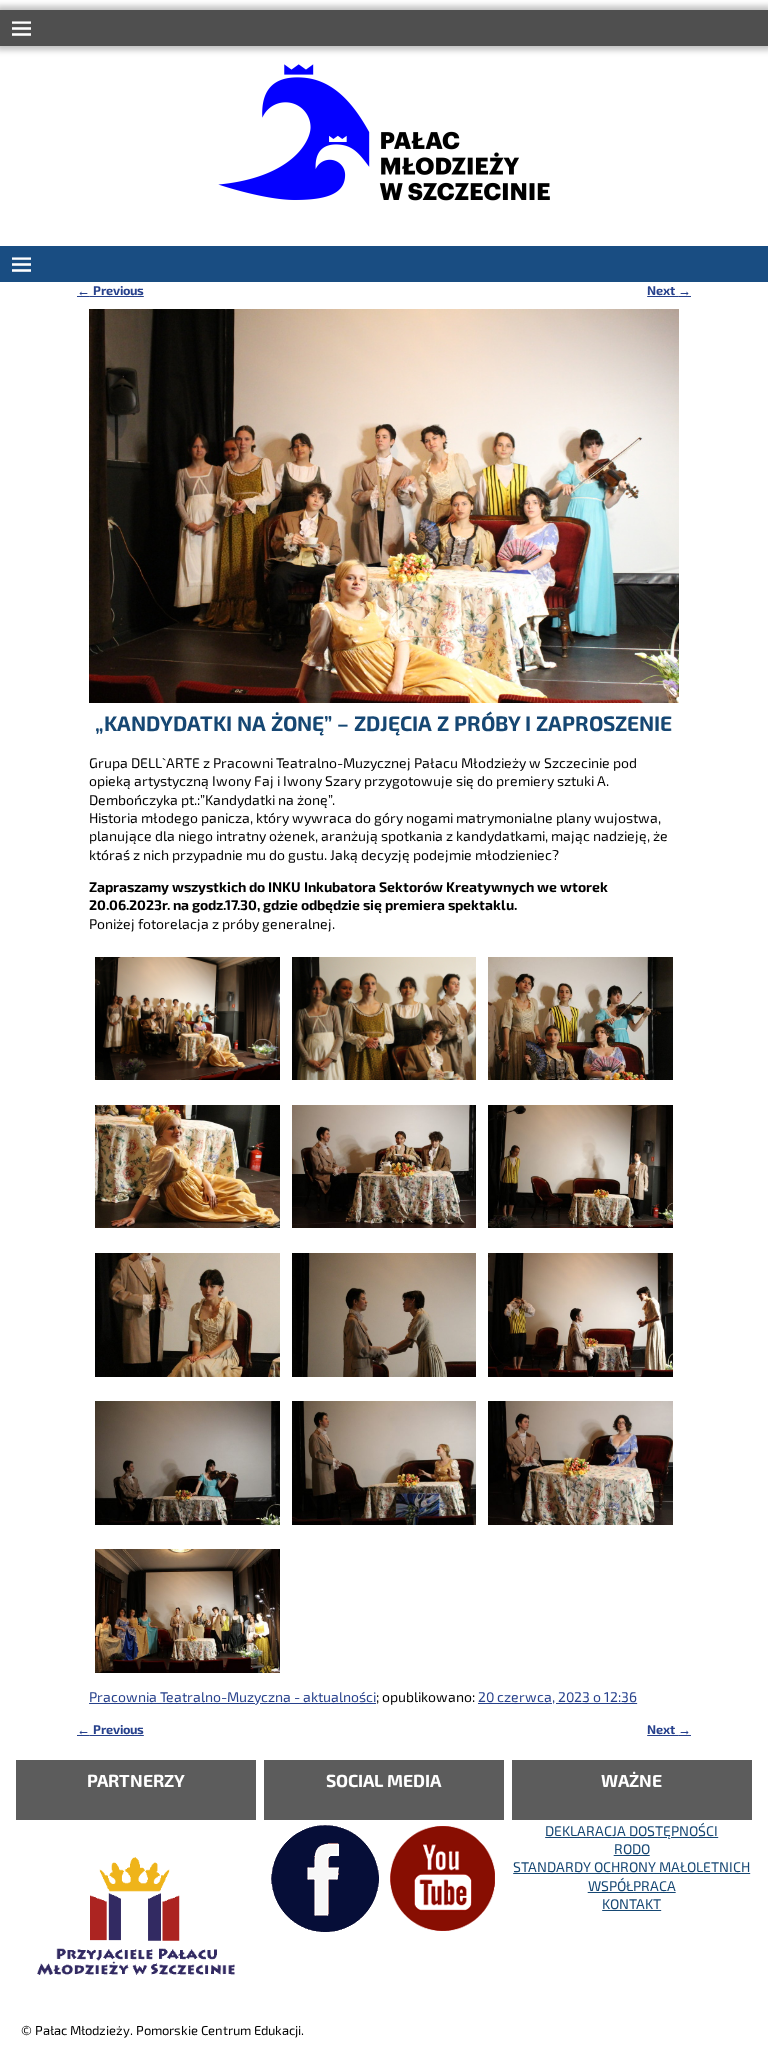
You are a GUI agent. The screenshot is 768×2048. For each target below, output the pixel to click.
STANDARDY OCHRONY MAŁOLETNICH (631, 1866)
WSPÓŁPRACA (632, 1885)
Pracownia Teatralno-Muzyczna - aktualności (232, 1696)
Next (669, 290)
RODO (632, 1848)
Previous (110, 290)
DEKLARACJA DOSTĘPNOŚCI (631, 1830)
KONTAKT (631, 1903)
